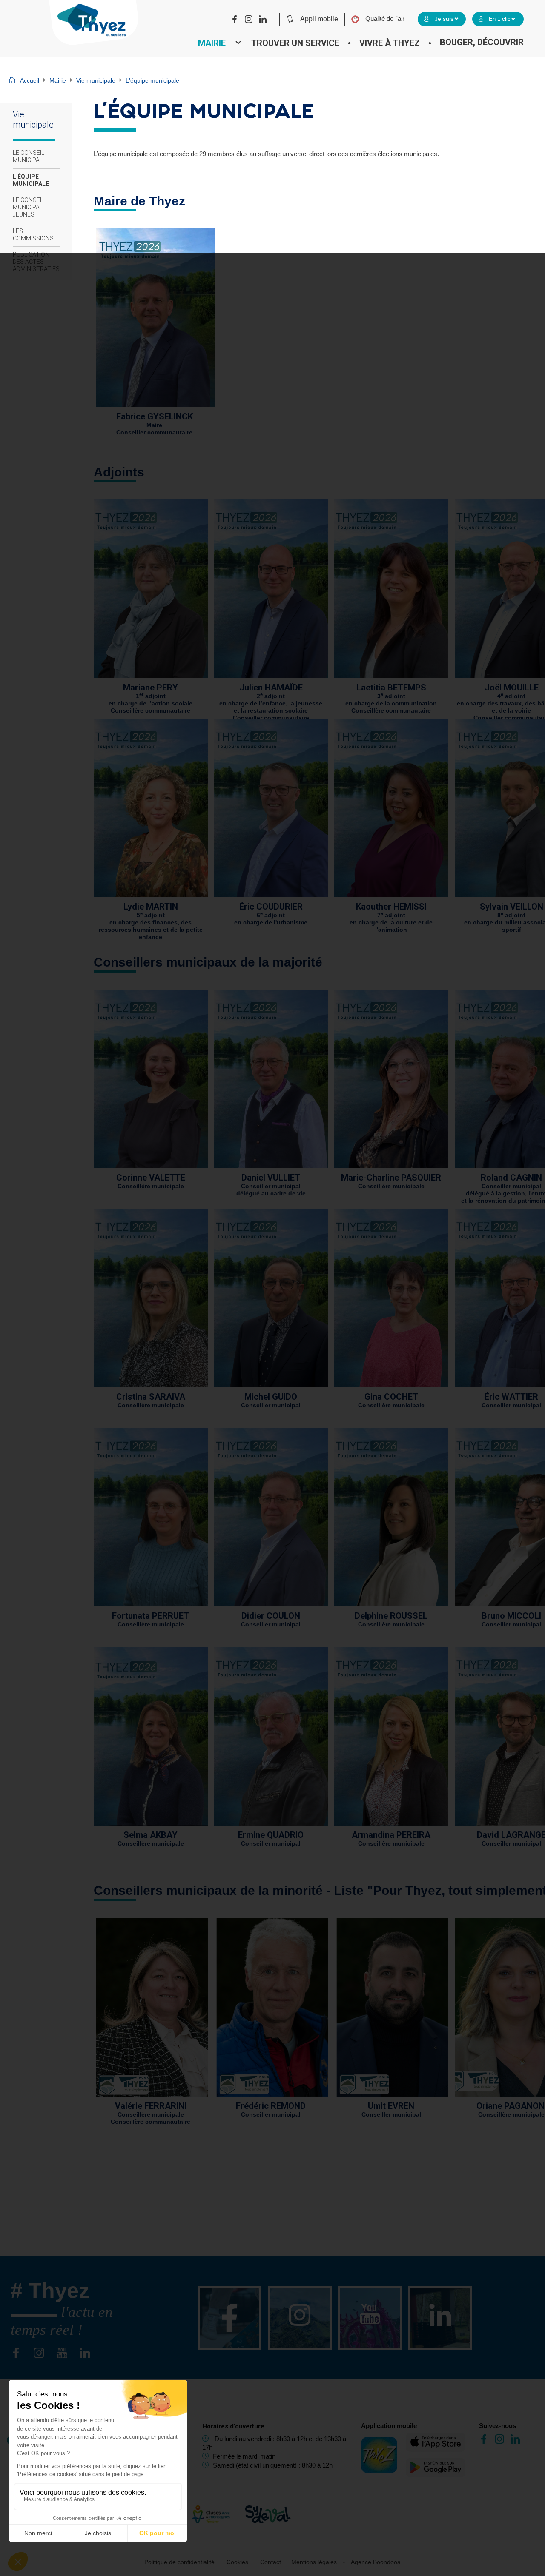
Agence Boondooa (376, 2562)
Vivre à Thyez (390, 43)
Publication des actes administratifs (36, 262)
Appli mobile (319, 19)
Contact (271, 2562)
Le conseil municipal (29, 156)
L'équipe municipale (31, 180)
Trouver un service (295, 43)
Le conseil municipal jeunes (29, 207)
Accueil (30, 80)
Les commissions (33, 235)
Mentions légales (314, 2562)
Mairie (212, 43)
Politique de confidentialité (179, 2562)
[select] (442, 19)
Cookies (237, 2562)
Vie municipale (96, 80)
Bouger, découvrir (482, 42)
